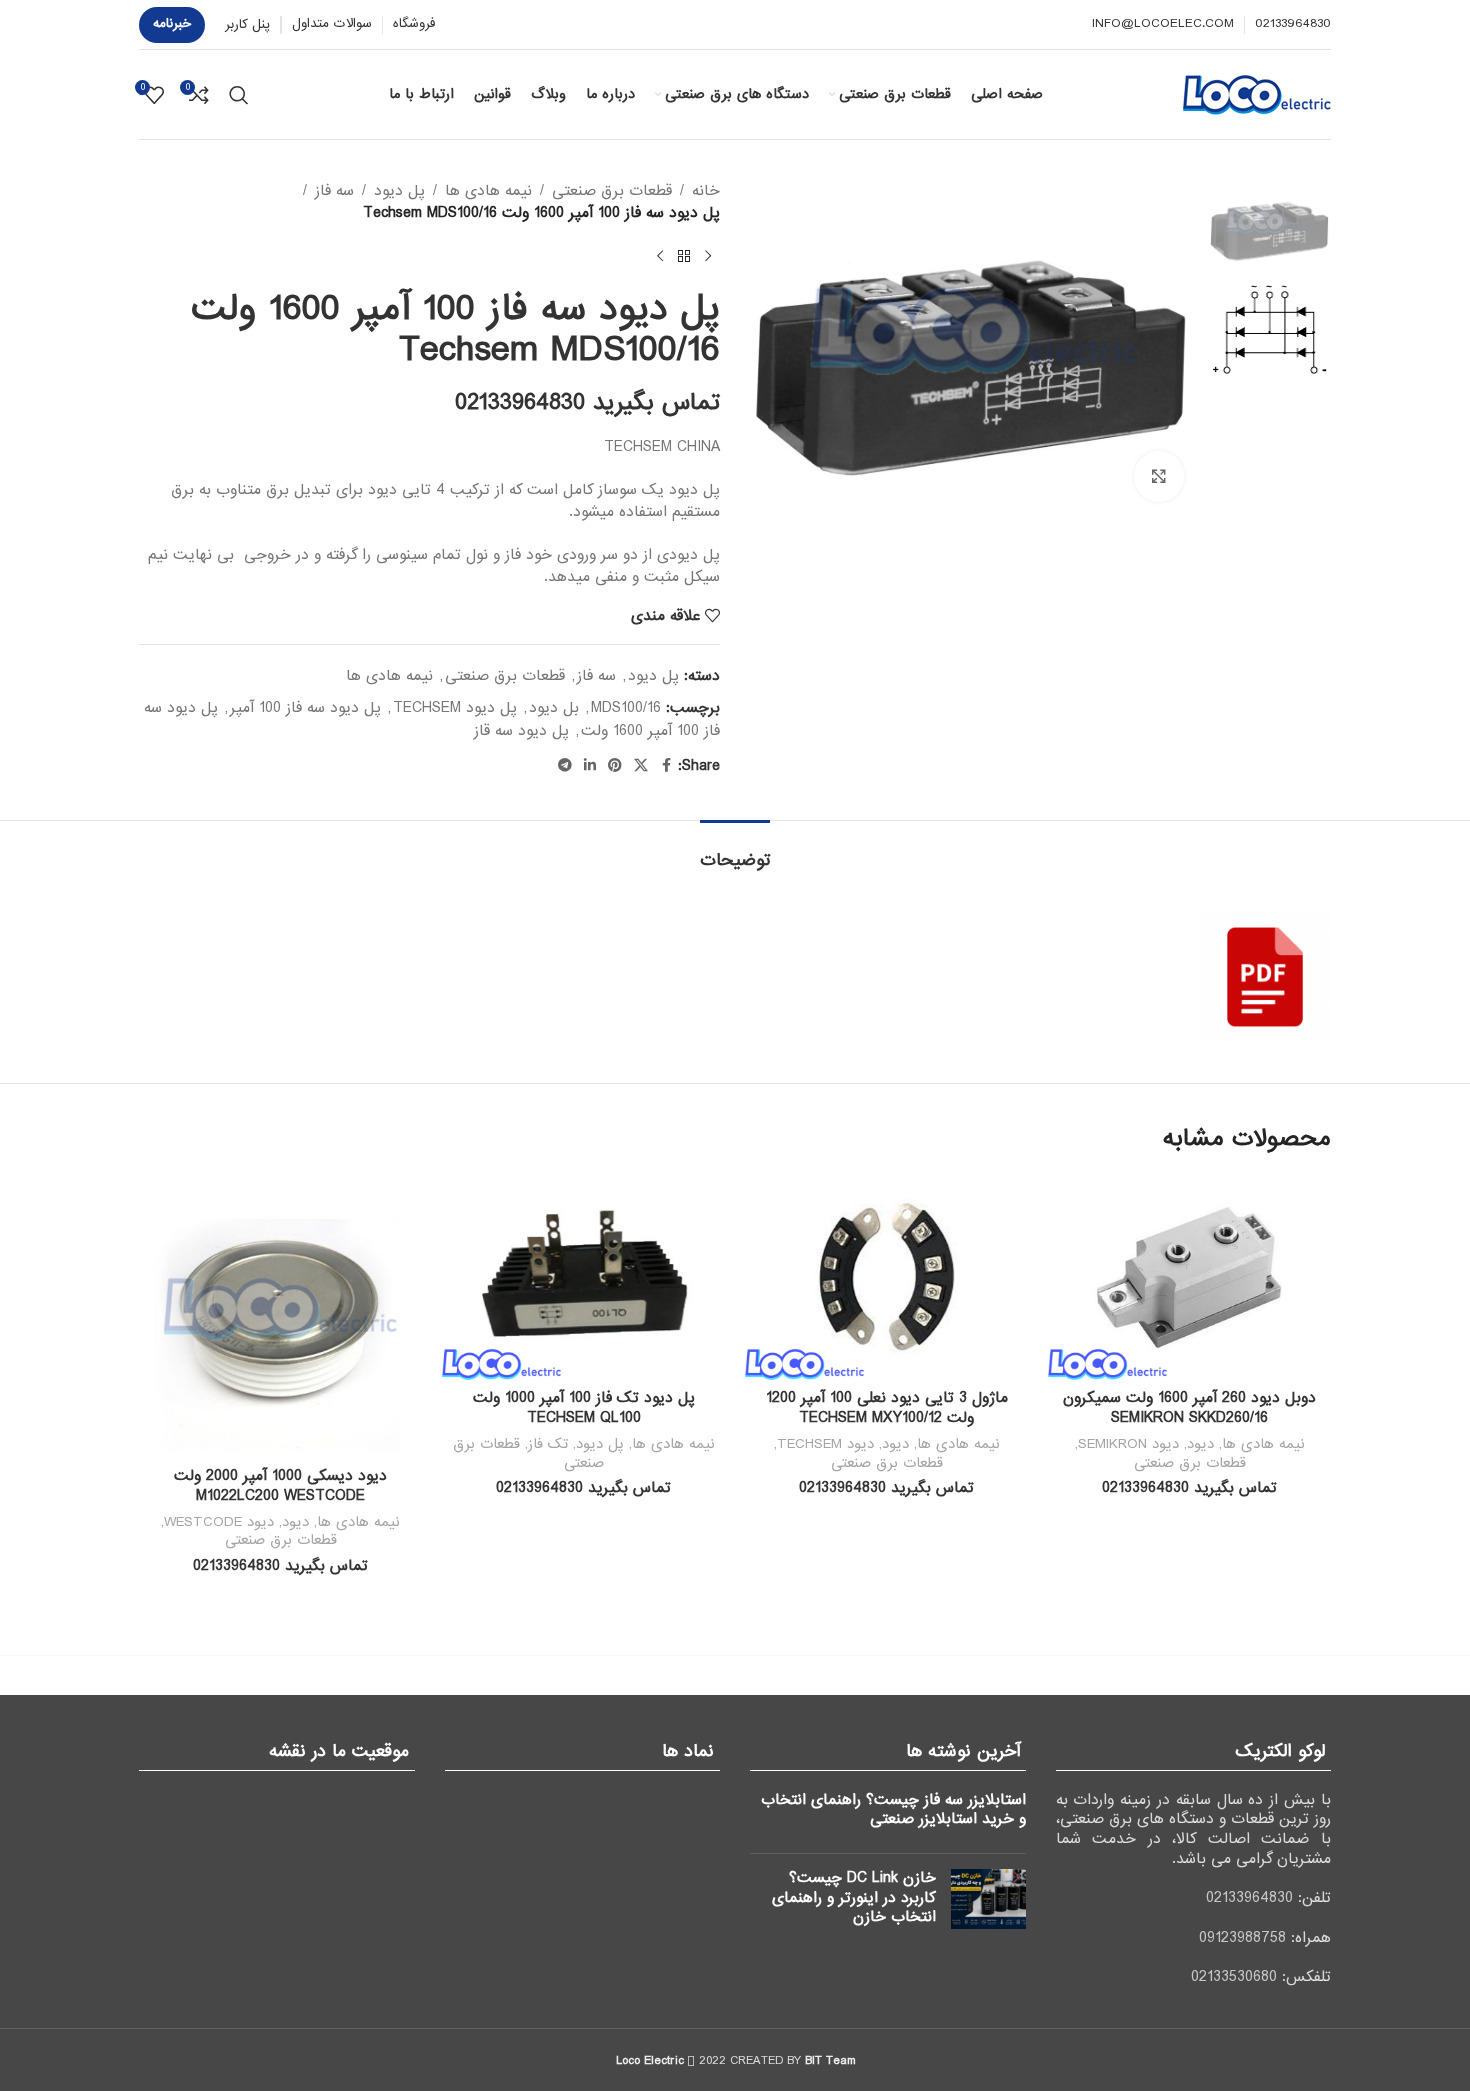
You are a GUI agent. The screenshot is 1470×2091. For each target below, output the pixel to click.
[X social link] (641, 766)
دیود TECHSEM (825, 1444)
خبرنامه (172, 23)
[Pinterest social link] (615, 766)
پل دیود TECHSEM (455, 708)
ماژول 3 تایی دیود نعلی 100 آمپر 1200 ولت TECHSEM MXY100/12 (887, 1408)
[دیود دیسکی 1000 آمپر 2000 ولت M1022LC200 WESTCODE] (280, 1316)
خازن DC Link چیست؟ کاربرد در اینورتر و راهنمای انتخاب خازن (854, 1897)
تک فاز (548, 1444)
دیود (1200, 1444)
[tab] (735, 850)
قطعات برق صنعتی (612, 191)
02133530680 (1234, 1977)
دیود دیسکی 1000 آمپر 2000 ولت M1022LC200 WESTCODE (280, 1486)
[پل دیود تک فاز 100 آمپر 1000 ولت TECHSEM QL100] (583, 1277)
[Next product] (660, 257)
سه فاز (334, 191)
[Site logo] (1257, 94)
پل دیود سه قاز (521, 731)
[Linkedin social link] (590, 766)
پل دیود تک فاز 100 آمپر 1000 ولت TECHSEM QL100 (584, 1408)
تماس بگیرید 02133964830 (587, 403)
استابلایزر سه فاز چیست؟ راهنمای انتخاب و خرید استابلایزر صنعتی (893, 1810)
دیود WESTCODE (219, 1522)
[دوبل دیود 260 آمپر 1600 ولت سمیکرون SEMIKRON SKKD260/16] (1189, 1277)
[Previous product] (708, 257)
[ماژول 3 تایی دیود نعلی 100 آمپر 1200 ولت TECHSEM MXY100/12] (886, 1277)
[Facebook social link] (666, 766)
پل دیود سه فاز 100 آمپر (305, 708)
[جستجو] (239, 95)
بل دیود (554, 708)
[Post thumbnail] (988, 1902)
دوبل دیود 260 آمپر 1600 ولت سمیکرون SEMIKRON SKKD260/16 (1189, 1408)
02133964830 (1249, 1898)
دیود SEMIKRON (1128, 1444)
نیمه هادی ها (488, 191)
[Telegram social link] (565, 766)
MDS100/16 (626, 708)
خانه (706, 191)
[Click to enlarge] (1159, 476)
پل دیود (399, 191)
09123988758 (1242, 1938)
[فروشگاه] (684, 257)
